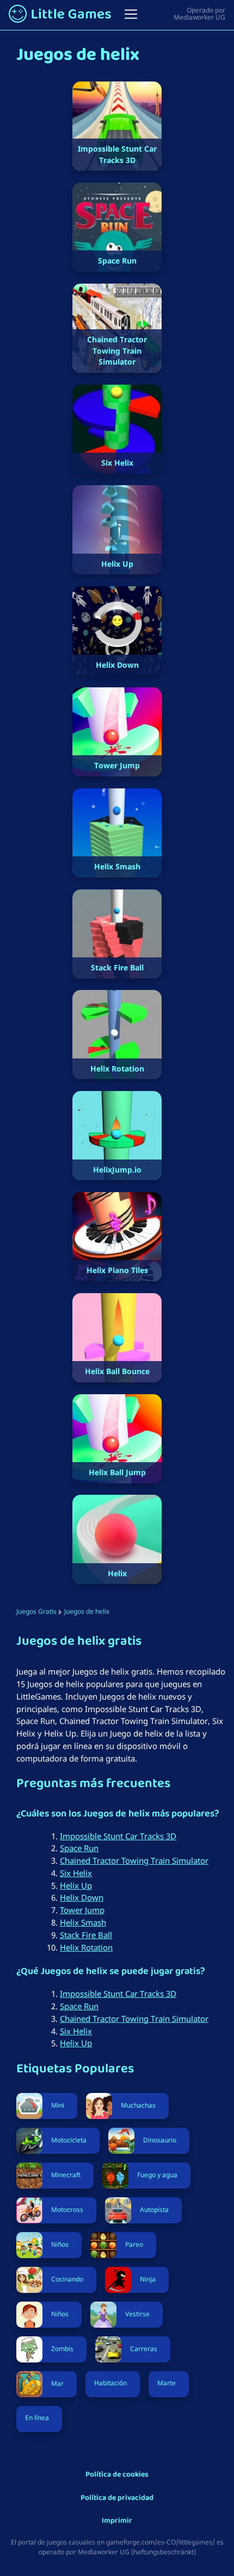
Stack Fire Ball (86, 1935)
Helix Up (76, 1885)
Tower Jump (82, 1910)
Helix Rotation (86, 1947)
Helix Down (82, 1897)
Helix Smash (83, 1922)
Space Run (79, 1848)
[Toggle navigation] (131, 14)
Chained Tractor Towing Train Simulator (134, 1860)
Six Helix (76, 1873)
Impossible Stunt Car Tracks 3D (118, 1836)
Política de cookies (117, 2475)
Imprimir (117, 2521)
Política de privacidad (117, 2499)
